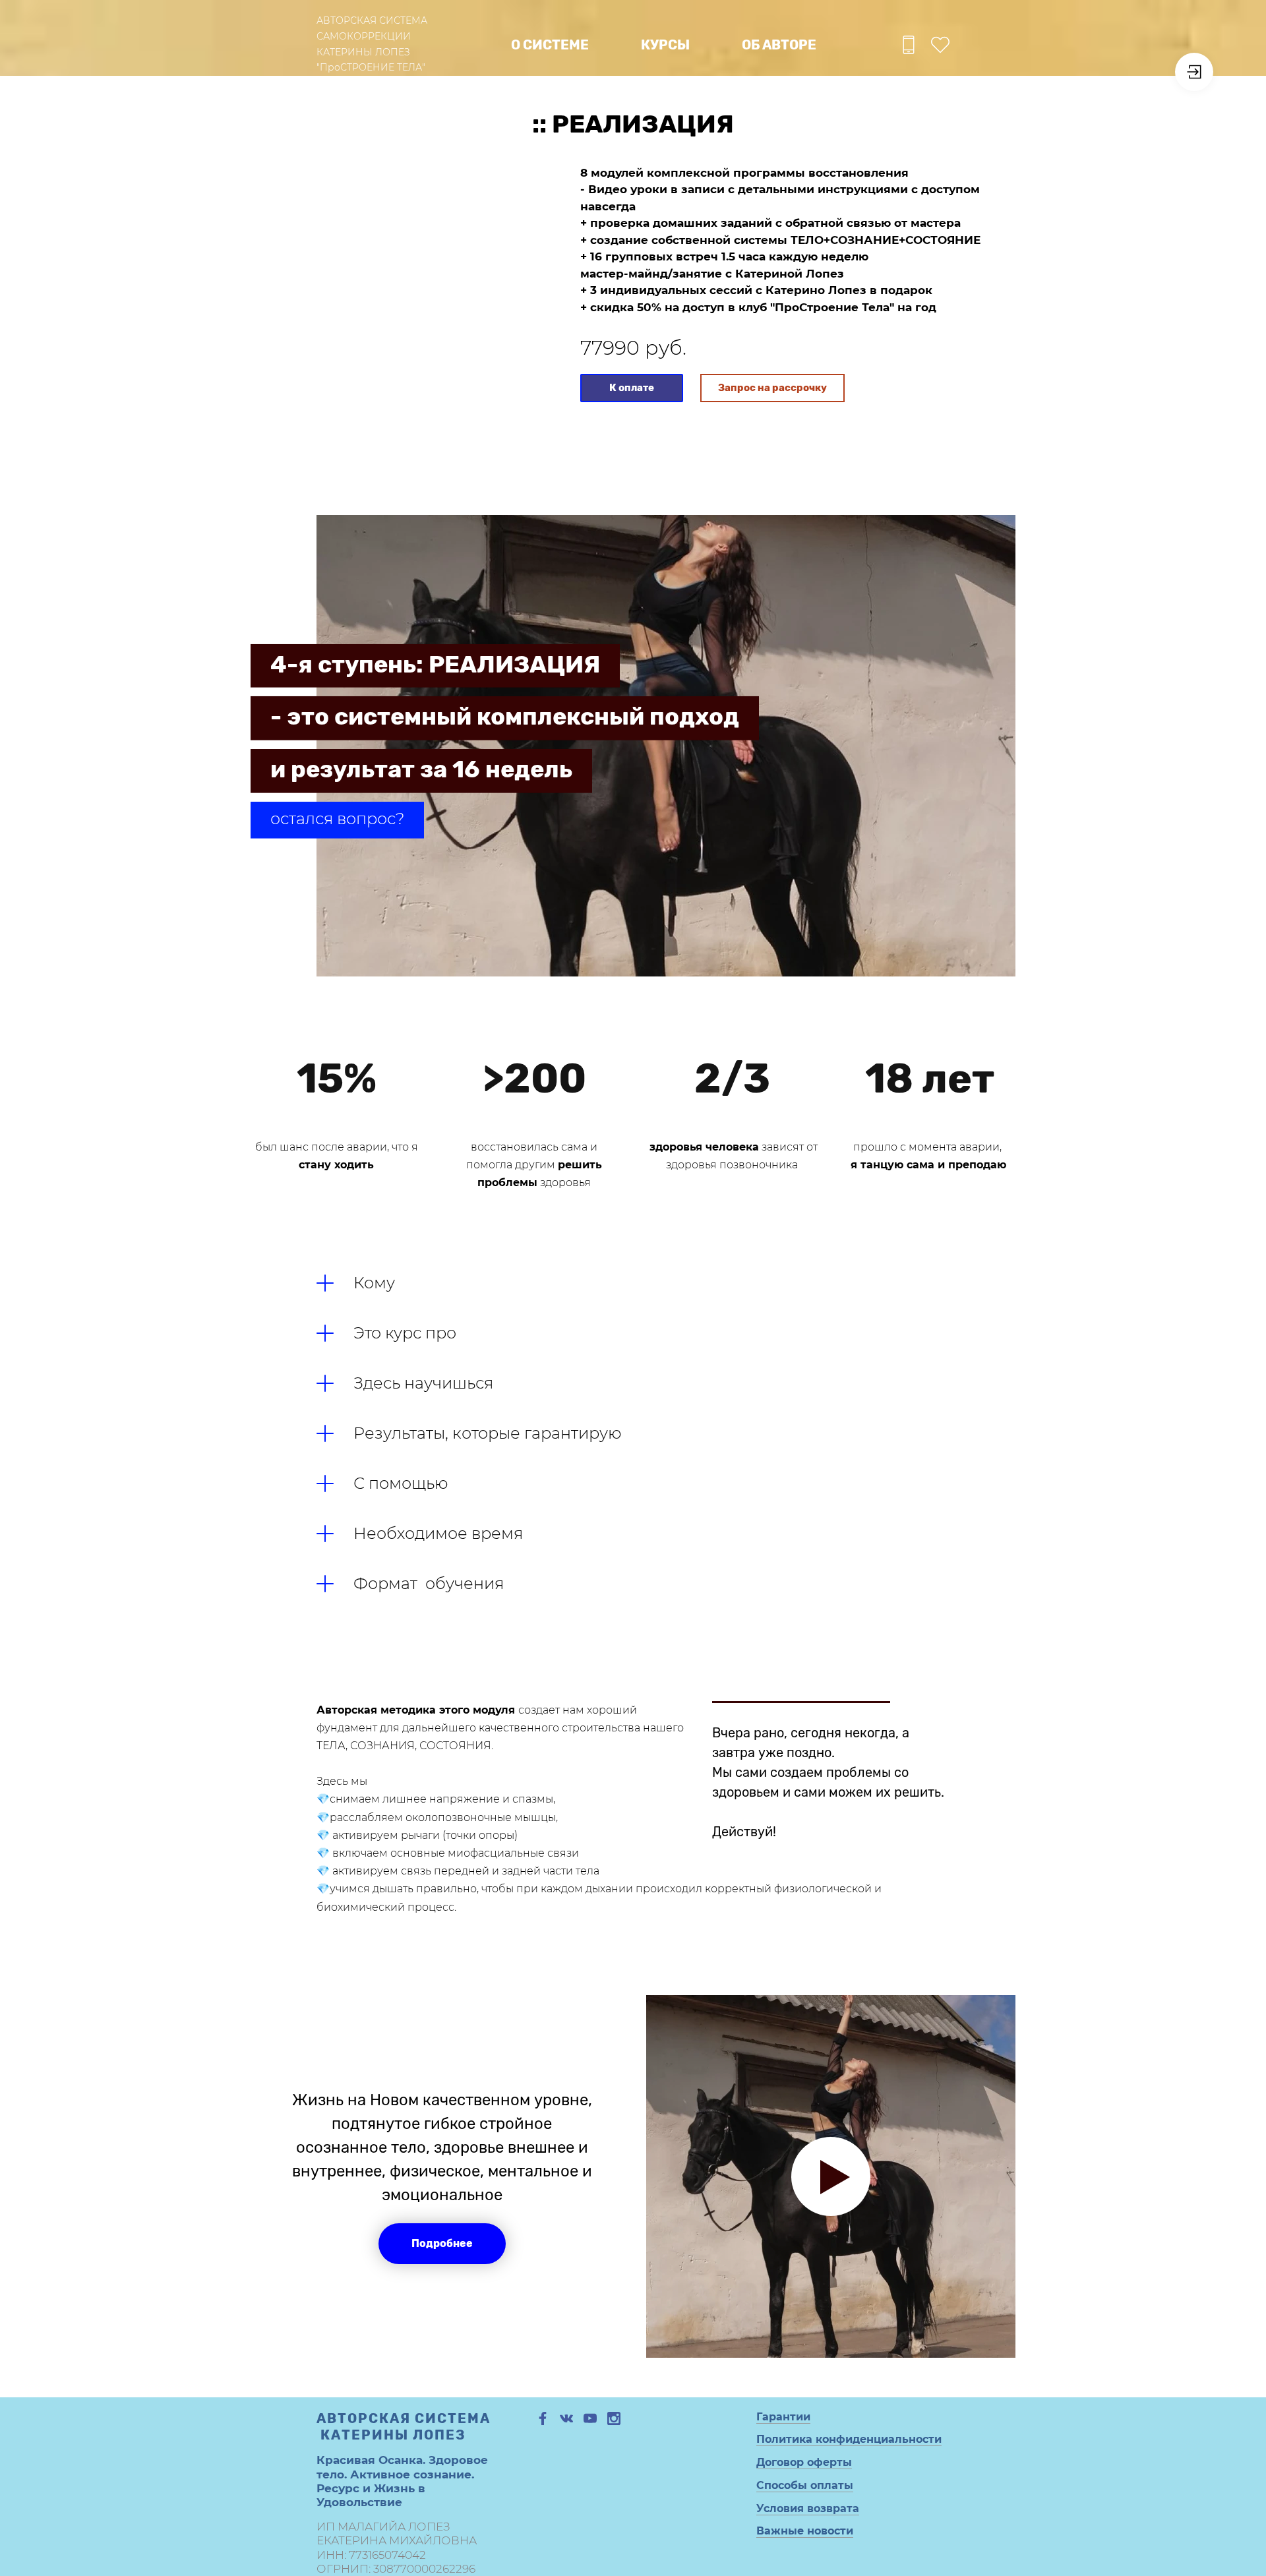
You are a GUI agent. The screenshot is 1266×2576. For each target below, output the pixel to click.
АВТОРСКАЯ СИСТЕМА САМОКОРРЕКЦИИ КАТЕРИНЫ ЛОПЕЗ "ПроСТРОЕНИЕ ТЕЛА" (372, 44)
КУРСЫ (665, 45)
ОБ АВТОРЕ (779, 45)
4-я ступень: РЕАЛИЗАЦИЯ (435, 664)
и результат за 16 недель (421, 769)
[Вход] (1194, 72)
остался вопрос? (337, 819)
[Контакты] (909, 45)
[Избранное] (940, 45)
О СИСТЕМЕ (550, 45)
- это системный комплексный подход (505, 716)
